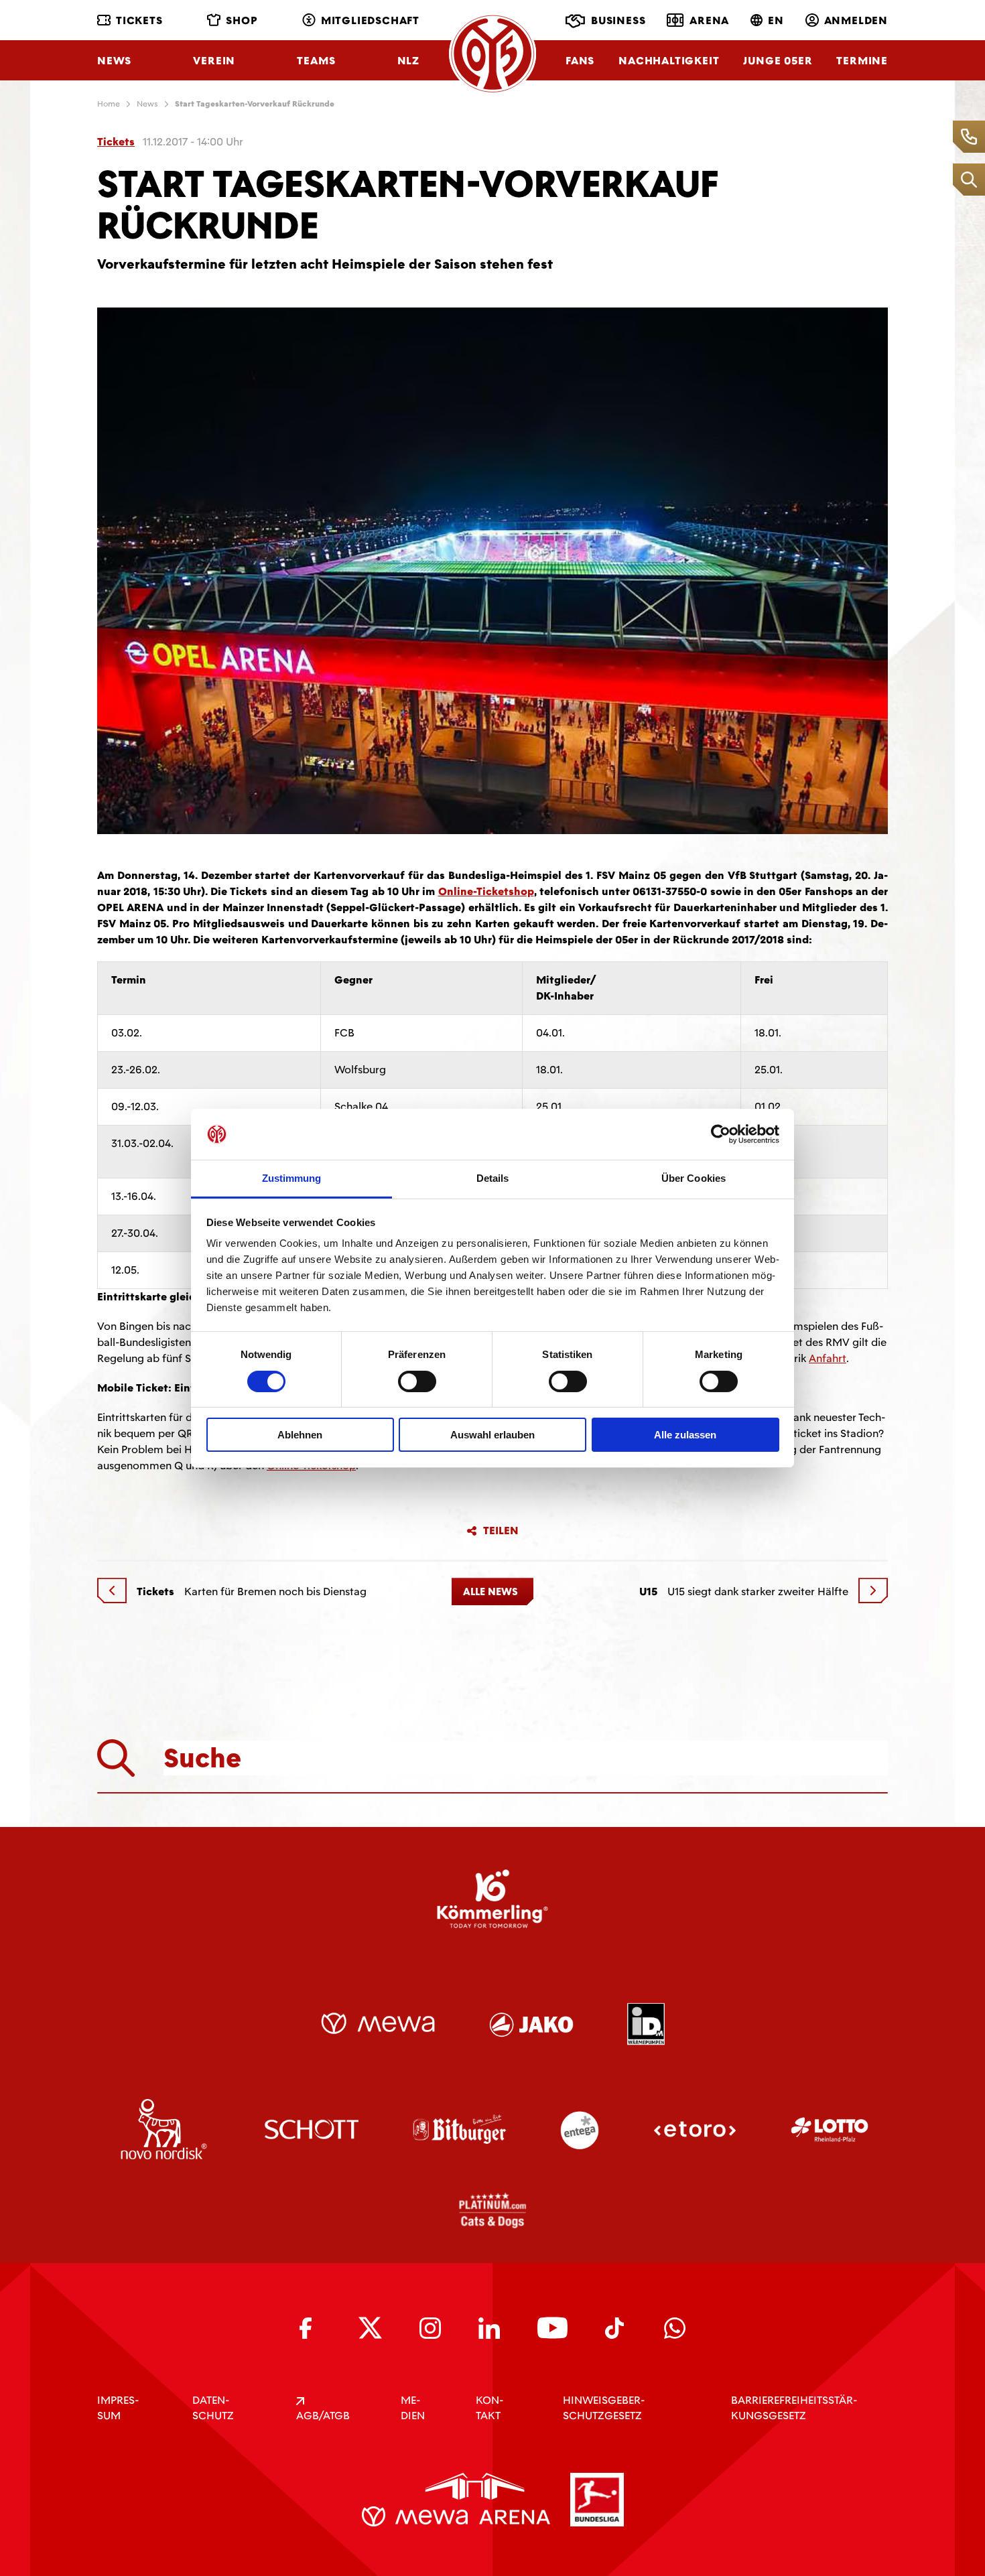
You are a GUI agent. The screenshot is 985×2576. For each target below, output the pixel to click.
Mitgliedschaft (370, 20)
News (114, 61)
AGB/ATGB (323, 2416)
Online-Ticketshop (486, 891)
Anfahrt (828, 1358)
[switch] (417, 1381)
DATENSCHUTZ (213, 2408)
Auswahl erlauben (492, 1435)
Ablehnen (300, 1435)
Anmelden (856, 20)
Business (618, 20)
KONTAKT (489, 2408)
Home (109, 104)
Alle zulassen (685, 1435)
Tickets (139, 20)
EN (776, 20)
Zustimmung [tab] (292, 1178)
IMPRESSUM (118, 2408)
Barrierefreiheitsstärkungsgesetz (794, 2408)
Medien (413, 2408)
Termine (862, 61)
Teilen (501, 1531)
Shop (242, 20)
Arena (709, 20)
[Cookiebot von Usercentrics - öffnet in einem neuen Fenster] (721, 1134)
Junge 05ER (778, 61)
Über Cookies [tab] (694, 1178)
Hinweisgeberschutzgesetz (604, 2408)
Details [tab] (493, 1178)
